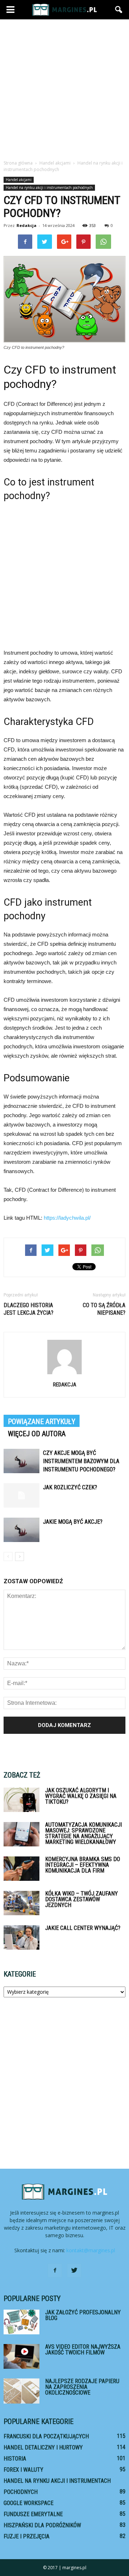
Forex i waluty (23, 2470)
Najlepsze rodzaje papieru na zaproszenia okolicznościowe (82, 2387)
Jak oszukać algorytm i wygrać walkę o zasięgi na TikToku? (81, 1796)
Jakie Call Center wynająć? (83, 1928)
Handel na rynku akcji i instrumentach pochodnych (49, 188)
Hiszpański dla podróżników (42, 2525)
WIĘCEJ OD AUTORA (37, 1434)
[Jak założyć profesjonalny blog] (21, 2322)
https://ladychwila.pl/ (67, 1218)
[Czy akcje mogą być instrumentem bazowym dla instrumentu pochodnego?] (21, 1461)
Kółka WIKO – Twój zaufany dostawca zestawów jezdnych (82, 1899)
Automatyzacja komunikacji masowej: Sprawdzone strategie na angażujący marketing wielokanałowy (83, 1833)
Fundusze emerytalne (33, 2514)
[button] (119, 10)
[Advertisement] (64, 87)
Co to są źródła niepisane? (104, 1309)
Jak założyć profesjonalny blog (83, 2315)
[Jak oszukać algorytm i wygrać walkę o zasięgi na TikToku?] (21, 1800)
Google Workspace (28, 2503)
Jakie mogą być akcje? (73, 1522)
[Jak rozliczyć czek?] (21, 1496)
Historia (15, 2459)
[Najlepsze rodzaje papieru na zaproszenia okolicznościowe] (21, 2391)
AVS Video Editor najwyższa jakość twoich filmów (83, 2350)
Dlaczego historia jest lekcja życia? (28, 1309)
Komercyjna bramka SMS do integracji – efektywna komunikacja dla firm (83, 1865)
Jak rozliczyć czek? (70, 1487)
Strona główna (18, 163)
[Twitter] (74, 2271)
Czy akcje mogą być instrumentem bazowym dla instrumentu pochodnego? (81, 1461)
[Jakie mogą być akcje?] (21, 1530)
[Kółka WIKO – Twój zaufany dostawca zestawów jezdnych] (21, 1903)
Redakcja (27, 225)
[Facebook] (55, 2271)
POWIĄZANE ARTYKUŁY (42, 1422)
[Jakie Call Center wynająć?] (21, 1938)
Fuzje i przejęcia (27, 2536)
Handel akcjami (19, 180)
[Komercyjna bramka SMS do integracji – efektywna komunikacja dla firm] (21, 1869)
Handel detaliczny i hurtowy (43, 2447)
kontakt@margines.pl (91, 2250)
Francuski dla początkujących (46, 2436)
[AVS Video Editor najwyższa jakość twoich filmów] (21, 2356)
